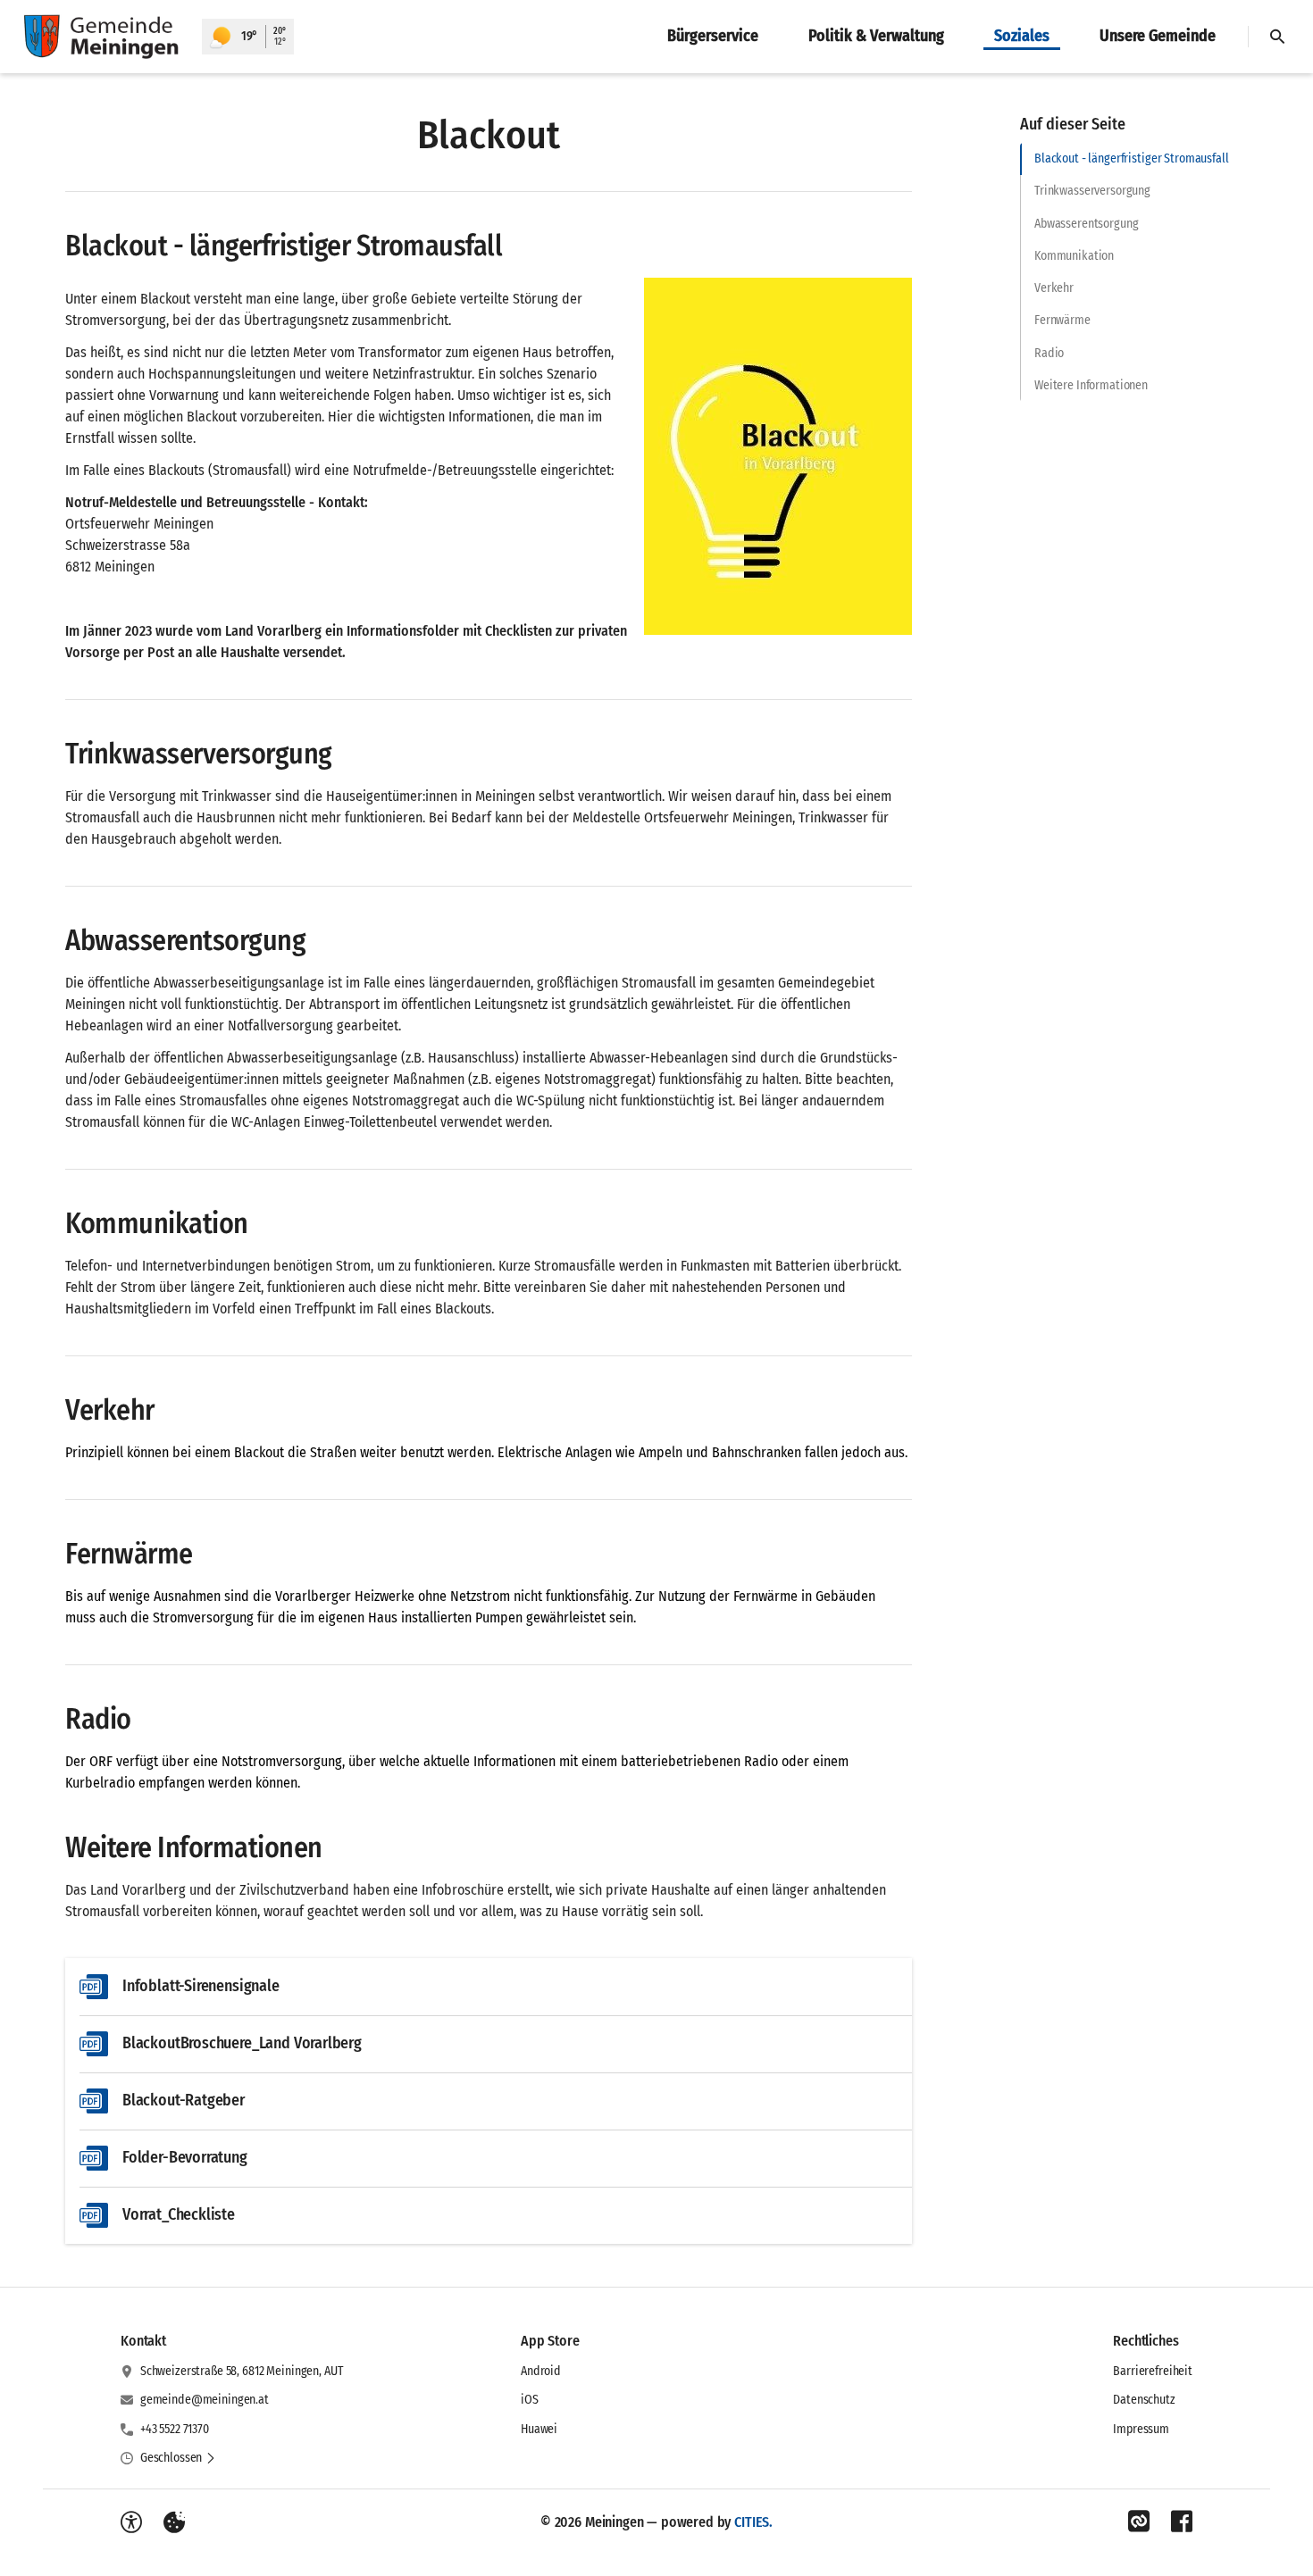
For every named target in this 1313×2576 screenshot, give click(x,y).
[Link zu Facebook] (1182, 2522)
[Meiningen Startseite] (101, 37)
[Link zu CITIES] (1139, 2522)
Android (541, 2371)
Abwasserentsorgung (1086, 224)
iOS (530, 2400)
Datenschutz (1144, 2400)
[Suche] (1277, 37)
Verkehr (1054, 288)
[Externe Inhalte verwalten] (174, 2522)
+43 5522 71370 (175, 2429)
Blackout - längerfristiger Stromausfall (1132, 158)
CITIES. (753, 2522)
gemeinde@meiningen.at (205, 2400)
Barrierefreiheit (1153, 2371)
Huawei (539, 2429)
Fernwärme (1062, 320)
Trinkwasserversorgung (1092, 191)
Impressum (1141, 2429)
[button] (778, 456)
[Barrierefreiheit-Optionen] (131, 2522)
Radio (1049, 353)
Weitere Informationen (1091, 385)
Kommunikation (1074, 256)
